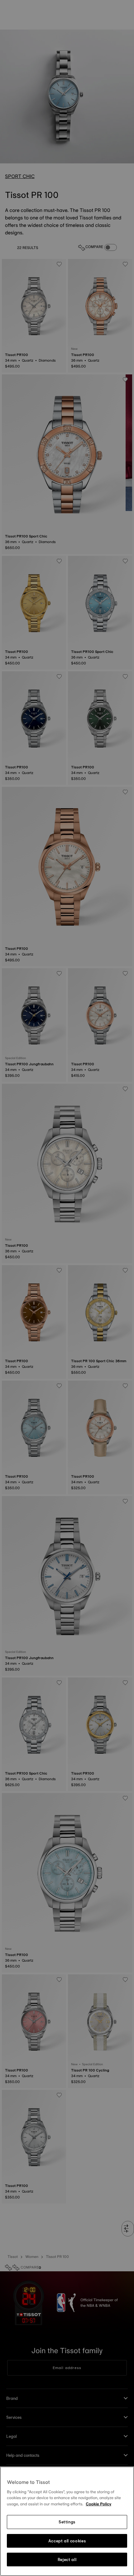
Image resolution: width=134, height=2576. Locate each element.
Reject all (67, 2560)
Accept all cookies (67, 2541)
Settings (67, 2522)
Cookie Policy (98, 2504)
